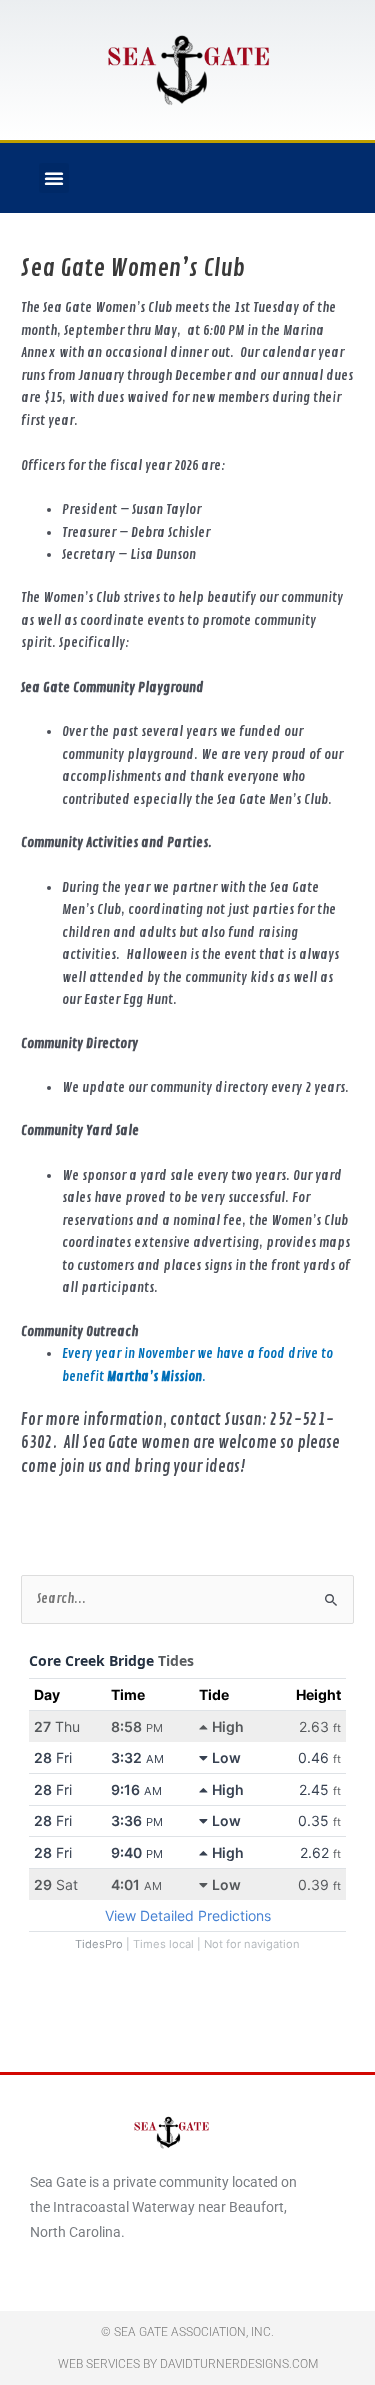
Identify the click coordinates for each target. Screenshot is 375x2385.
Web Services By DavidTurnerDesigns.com (188, 2364)
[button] (54, 178)
